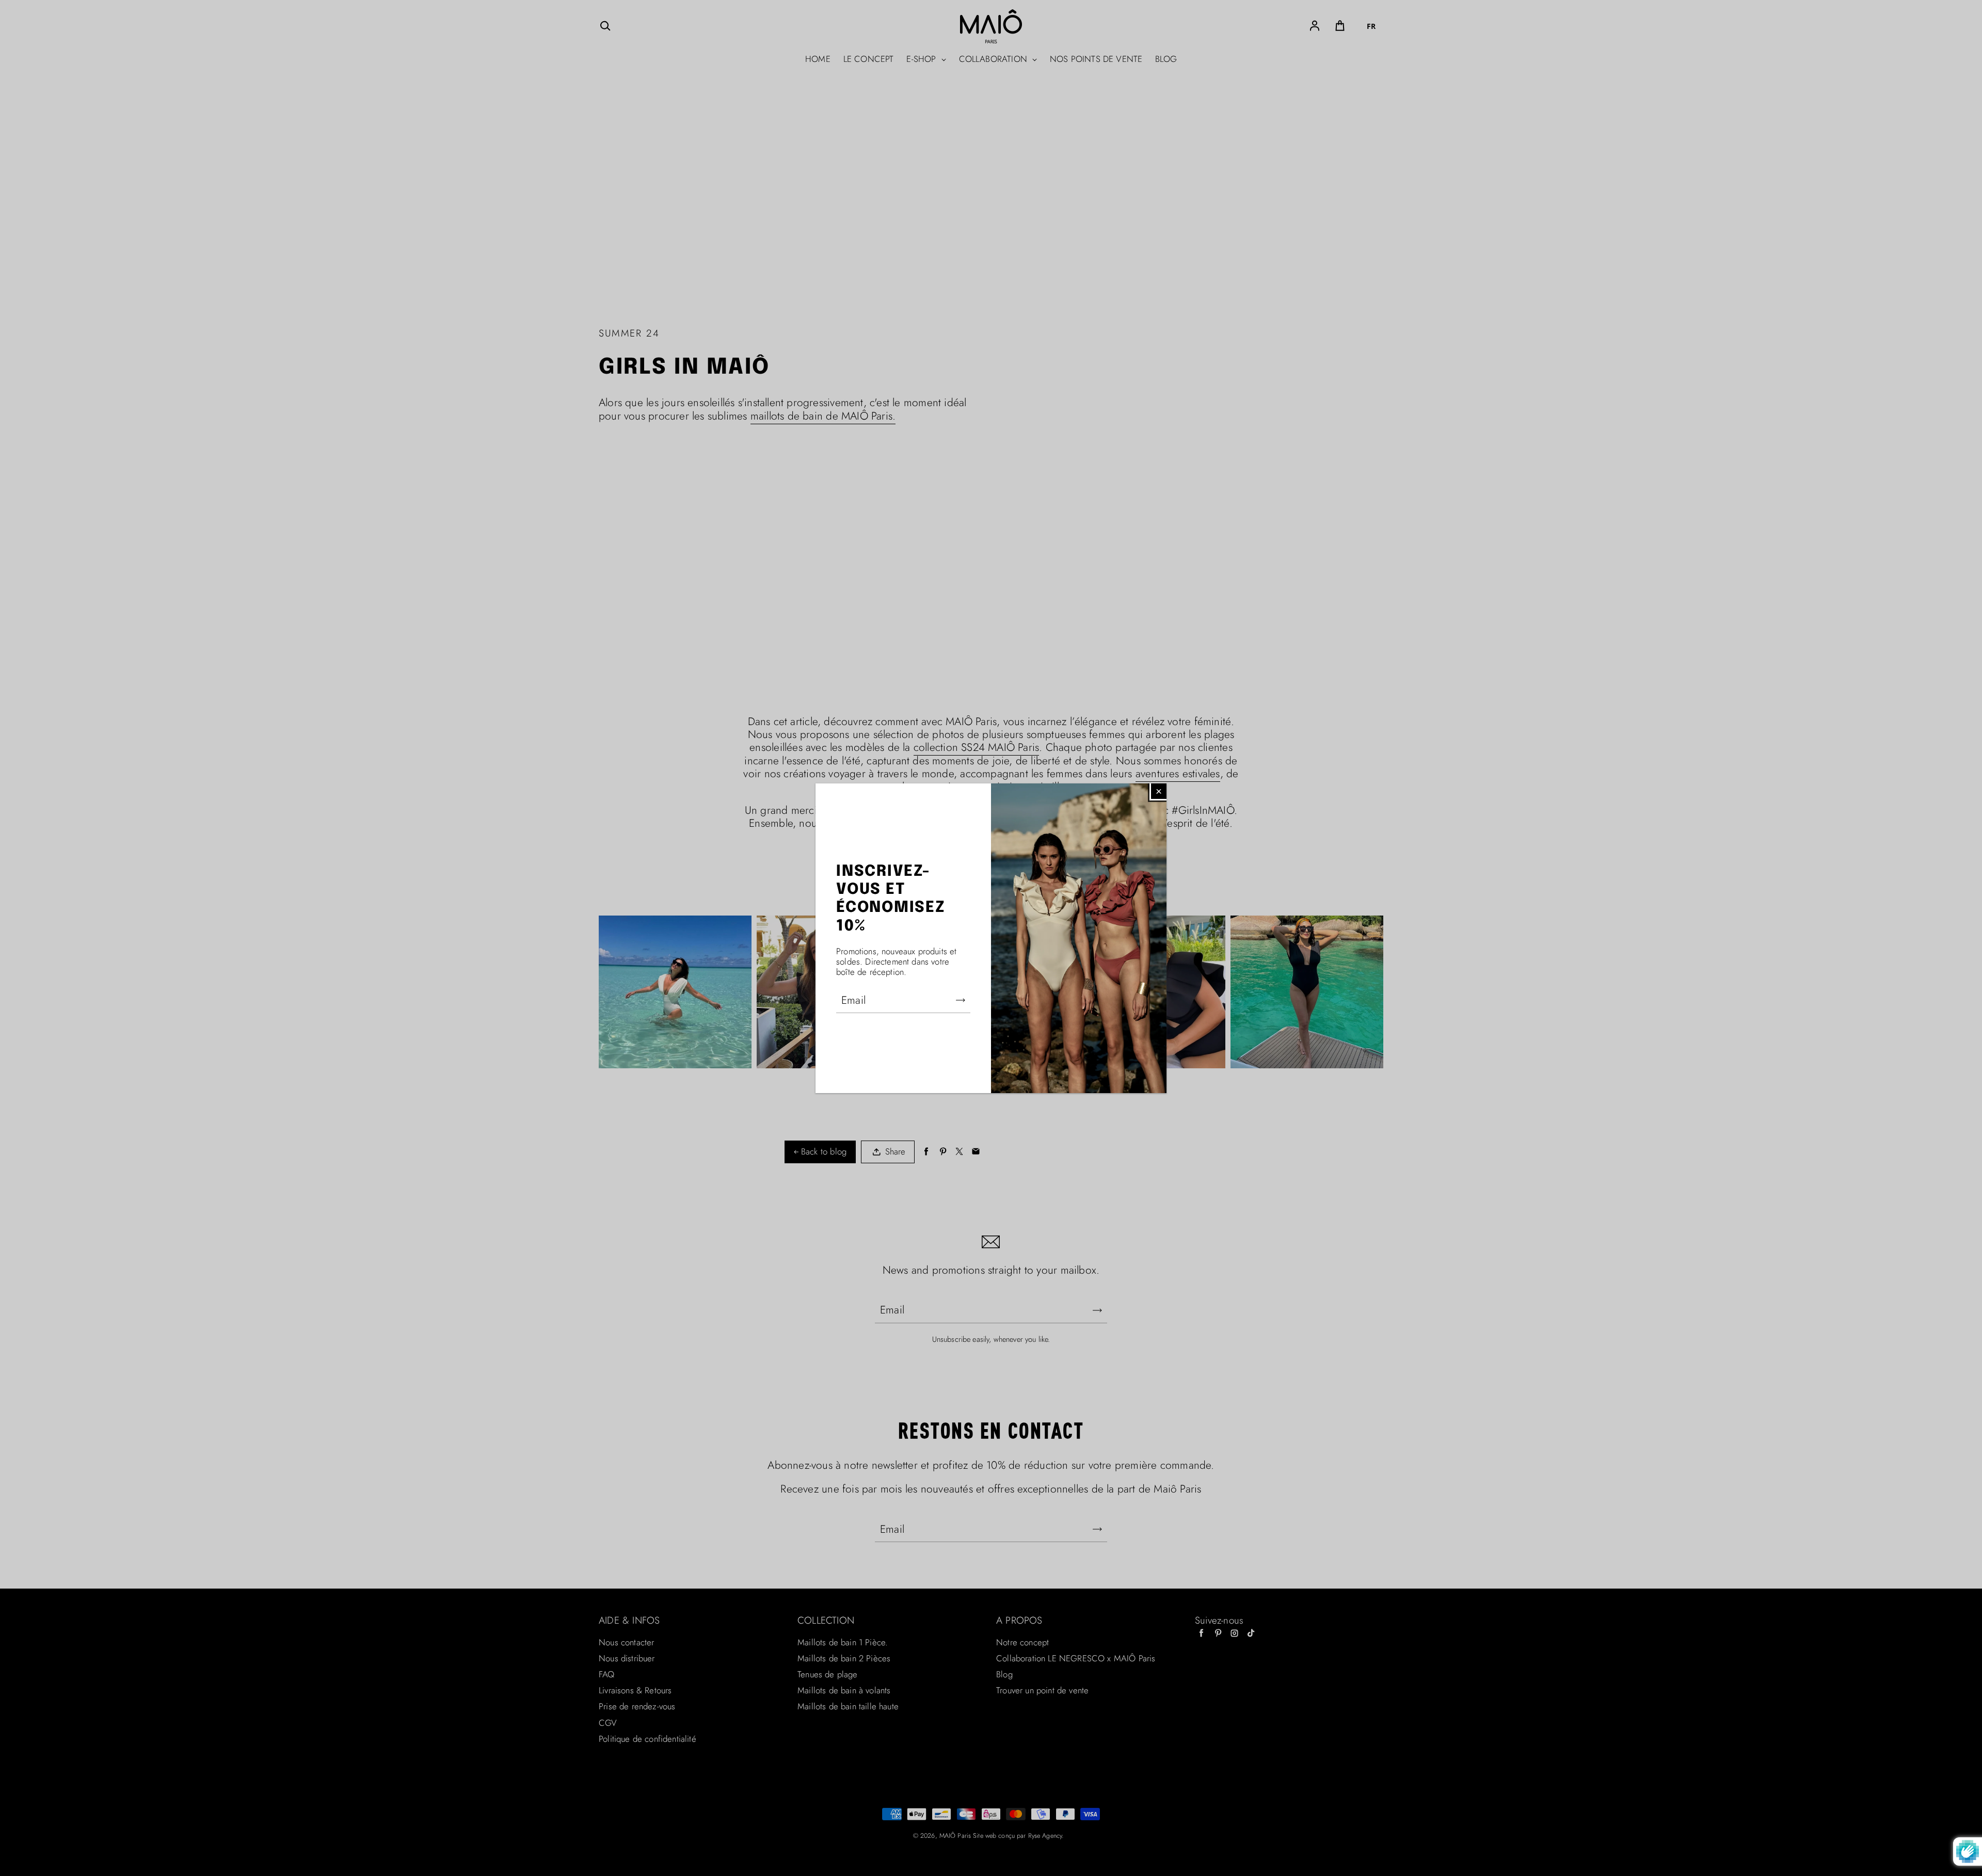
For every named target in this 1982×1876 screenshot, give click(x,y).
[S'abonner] (961, 1000)
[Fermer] (1159, 791)
